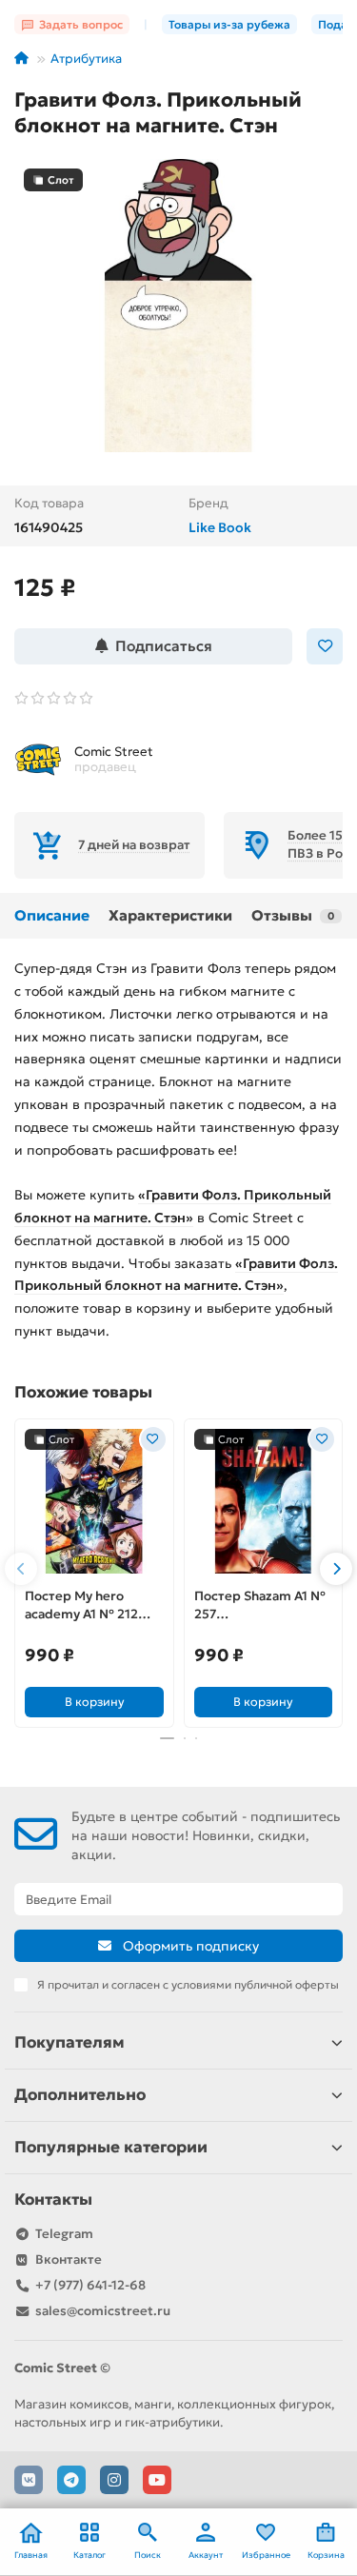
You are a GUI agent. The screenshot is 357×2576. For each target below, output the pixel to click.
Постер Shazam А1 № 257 (260, 1605)
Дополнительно (80, 2095)
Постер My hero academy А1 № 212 (81, 1605)
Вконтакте (69, 2259)
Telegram (64, 2234)
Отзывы (293, 915)
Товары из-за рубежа (229, 24)
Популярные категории (111, 2147)
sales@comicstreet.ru (103, 2311)
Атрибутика (86, 59)
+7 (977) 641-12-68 (90, 2285)
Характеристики (170, 915)
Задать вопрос (81, 24)
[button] (21, 1569)
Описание (52, 915)
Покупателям (69, 2042)
